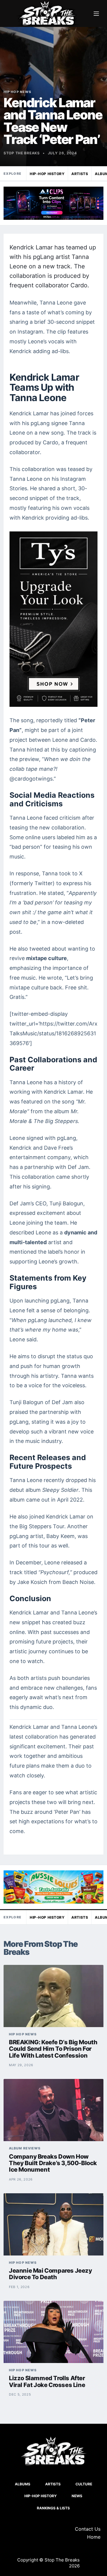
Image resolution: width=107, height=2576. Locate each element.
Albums (23, 2484)
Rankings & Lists (53, 2508)
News (77, 2496)
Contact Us (88, 2529)
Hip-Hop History (47, 174)
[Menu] (96, 14)
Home (94, 2537)
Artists (80, 174)
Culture (84, 2484)
